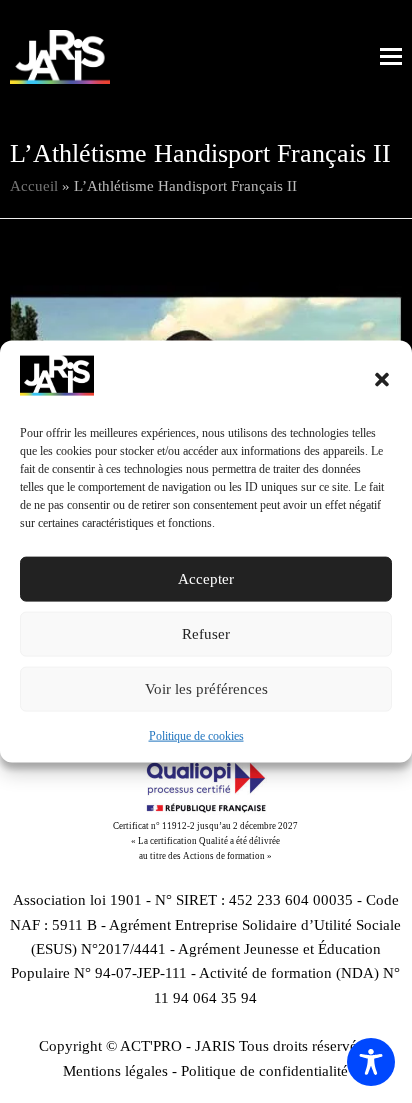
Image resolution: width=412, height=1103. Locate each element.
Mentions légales (115, 1071)
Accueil (34, 186)
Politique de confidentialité (264, 1071)
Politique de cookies (196, 736)
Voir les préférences (206, 689)
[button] (382, 379)
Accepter (206, 579)
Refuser (206, 634)
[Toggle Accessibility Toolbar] (371, 1062)
